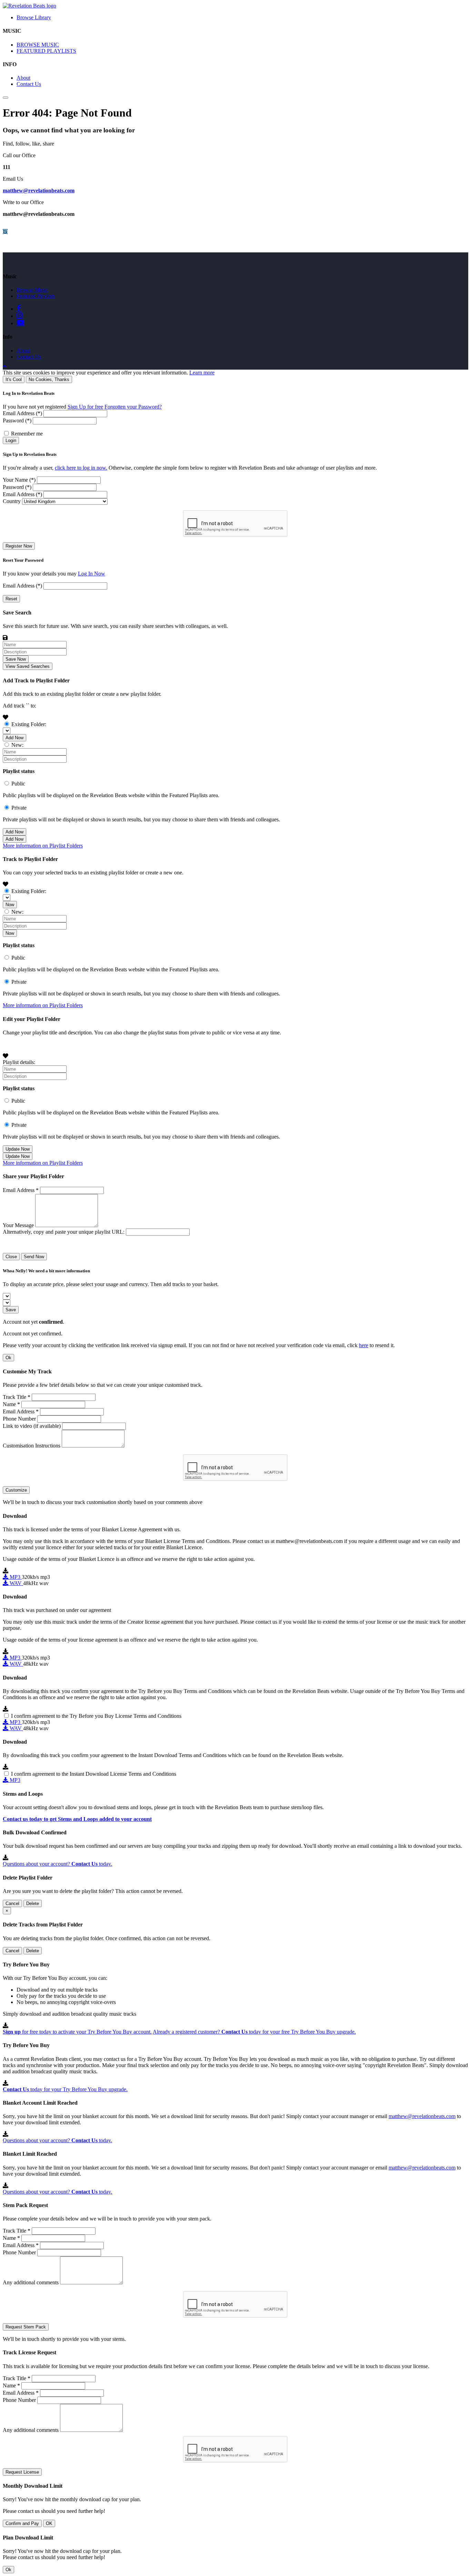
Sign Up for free (85, 407)
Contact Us (29, 84)
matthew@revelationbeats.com (39, 191)
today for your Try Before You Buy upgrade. (65, 2089)
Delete (33, 1903)
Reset (11, 599)
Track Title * (17, 1397)
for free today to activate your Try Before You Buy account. (77, 2032)
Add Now (14, 738)
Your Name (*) (19, 480)
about (23, 350)
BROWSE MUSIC (38, 45)
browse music (32, 290)
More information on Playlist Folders (43, 846)
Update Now (18, 1149)
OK (49, 2523)
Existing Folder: (29, 724)
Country (12, 501)
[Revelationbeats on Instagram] (20, 315)
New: (17, 745)
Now (10, 905)
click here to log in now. (81, 468)
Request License (22, 2472)
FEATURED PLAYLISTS (46, 51)
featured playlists (36, 296)
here (364, 1345)
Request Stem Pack (26, 2327)
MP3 (15, 1577)
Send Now (34, 1257)
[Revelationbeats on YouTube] (20, 323)
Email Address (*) (22, 413)
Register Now (19, 546)
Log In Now (92, 574)
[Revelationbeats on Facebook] (20, 308)
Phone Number (19, 1419)
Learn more (202, 373)
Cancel (12, 1903)
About (23, 78)
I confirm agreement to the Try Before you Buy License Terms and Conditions (96, 1716)
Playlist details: (19, 1062)
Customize (16, 1490)
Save (11, 1310)
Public (18, 784)
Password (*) (17, 420)
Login (11, 440)
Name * (11, 1404)
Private (19, 808)
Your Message (18, 1225)
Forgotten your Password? (133, 407)
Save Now (16, 659)
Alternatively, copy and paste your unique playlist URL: (64, 1232)
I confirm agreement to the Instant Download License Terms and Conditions (94, 1774)
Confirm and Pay (22, 2523)
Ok (8, 1358)
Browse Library (34, 17)
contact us (29, 357)
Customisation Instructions (32, 1446)
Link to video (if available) (32, 1426)
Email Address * (21, 1190)
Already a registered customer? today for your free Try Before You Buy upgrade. (254, 2032)
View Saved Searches (28, 666)
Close (11, 1257)
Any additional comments (31, 2282)
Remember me (27, 434)
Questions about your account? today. (57, 1864)
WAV (16, 1583)
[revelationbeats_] (5, 232)
